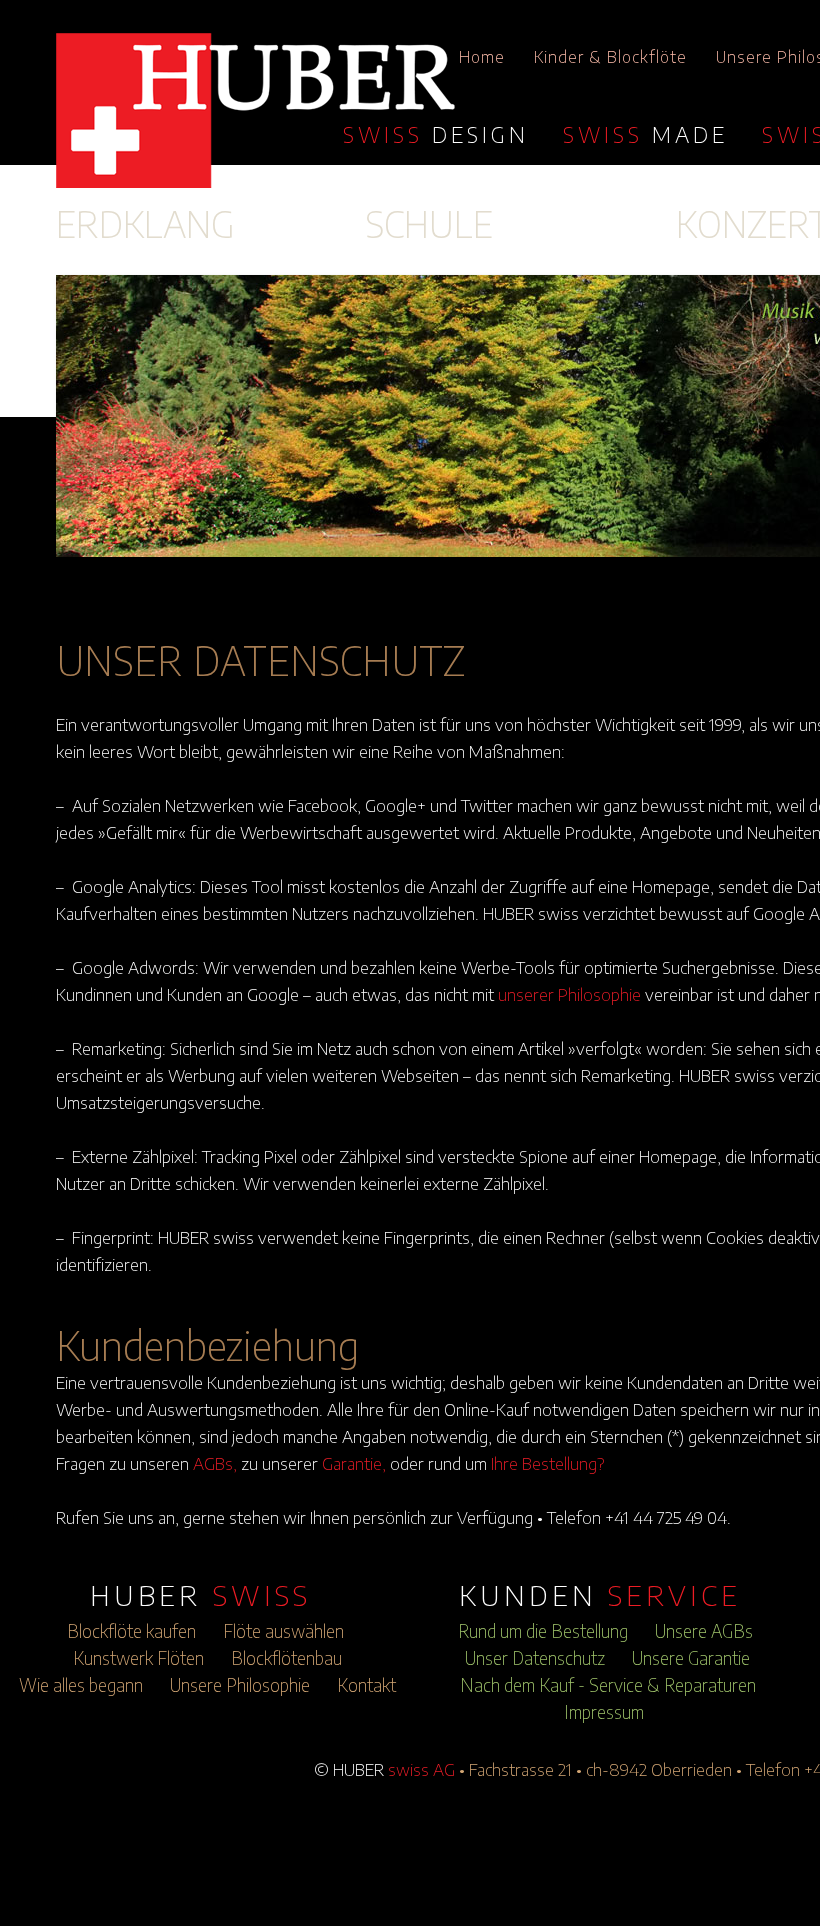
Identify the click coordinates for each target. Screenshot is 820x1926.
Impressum (604, 1712)
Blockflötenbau (286, 1658)
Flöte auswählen (283, 1631)
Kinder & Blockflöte (610, 57)
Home (482, 57)
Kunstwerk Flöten (138, 1658)
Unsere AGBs (704, 1631)
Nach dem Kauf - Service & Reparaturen (608, 1685)
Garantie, (354, 1463)
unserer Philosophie (569, 994)
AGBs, (215, 1463)
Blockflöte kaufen (131, 1631)
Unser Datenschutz (535, 1658)
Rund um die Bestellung (543, 1631)
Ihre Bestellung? (547, 1463)
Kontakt (366, 1685)
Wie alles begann (81, 1685)
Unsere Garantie (691, 1658)
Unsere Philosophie (240, 1685)
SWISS (436, 134)
